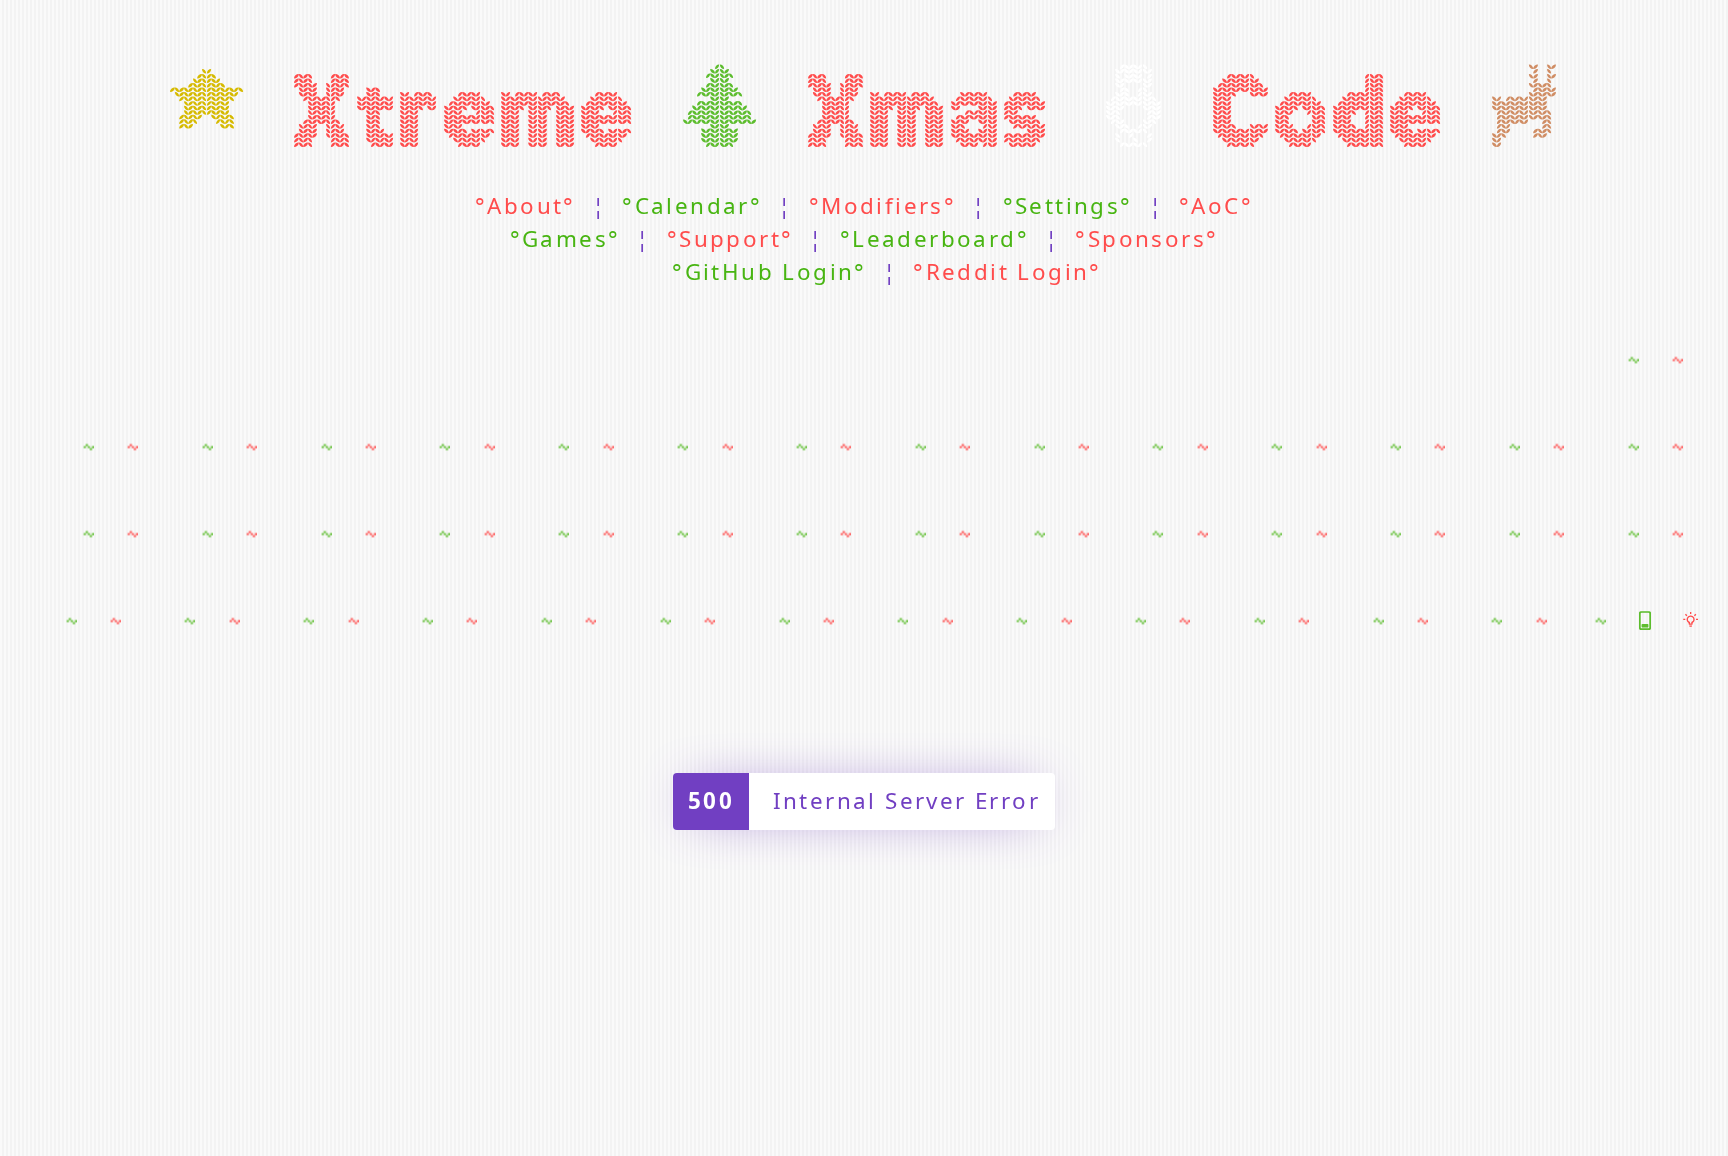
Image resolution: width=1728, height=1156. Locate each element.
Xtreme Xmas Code (864, 113)
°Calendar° (692, 206)
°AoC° (1216, 206)
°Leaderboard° (934, 239)
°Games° (565, 239)
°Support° (730, 239)
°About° (525, 206)
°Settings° (1068, 206)
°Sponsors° (1146, 239)
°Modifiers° (882, 206)
